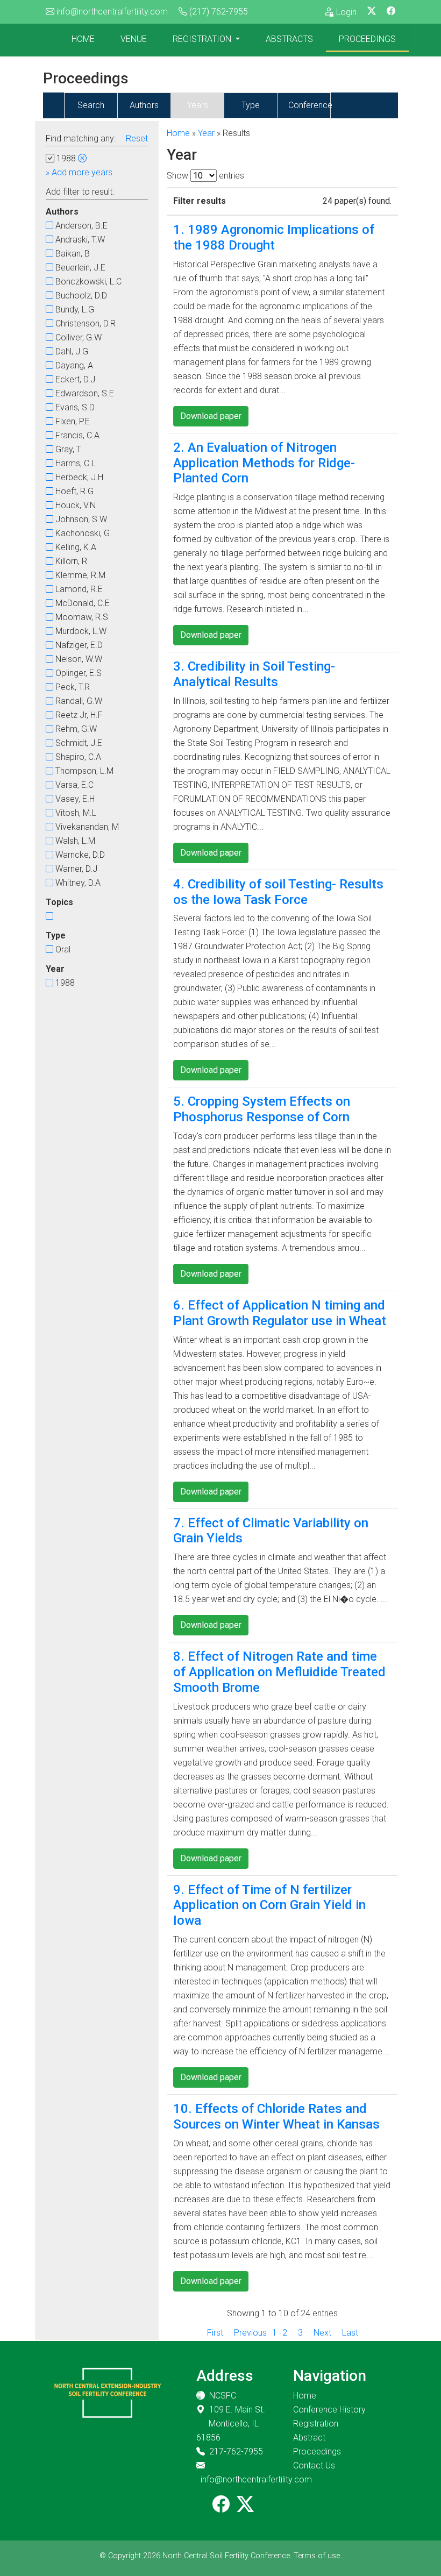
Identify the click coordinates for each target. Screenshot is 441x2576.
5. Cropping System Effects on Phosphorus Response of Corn (262, 1109)
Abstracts (289, 39)
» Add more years (79, 172)
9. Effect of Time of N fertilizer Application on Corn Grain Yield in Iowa (269, 1905)
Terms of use (317, 2556)
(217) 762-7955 (219, 12)
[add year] (49, 226)
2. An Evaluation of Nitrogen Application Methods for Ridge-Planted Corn (264, 463)
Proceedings (367, 39)
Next (322, 2333)
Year (206, 133)
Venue (134, 39)
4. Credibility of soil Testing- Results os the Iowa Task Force (278, 892)
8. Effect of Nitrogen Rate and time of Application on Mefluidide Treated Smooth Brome (279, 1672)
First (215, 2333)
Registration (203, 39)
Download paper (211, 416)
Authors (144, 105)
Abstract (309, 2438)
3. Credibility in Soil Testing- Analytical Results (254, 674)
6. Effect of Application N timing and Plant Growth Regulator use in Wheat (280, 1313)
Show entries (205, 176)
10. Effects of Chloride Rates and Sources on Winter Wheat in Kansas (276, 2116)
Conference (310, 105)
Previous (250, 2333)
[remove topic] (82, 158)
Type (251, 105)
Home (83, 39)
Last (350, 2333)
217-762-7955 (236, 2452)
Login (346, 12)
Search (91, 105)
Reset (137, 138)
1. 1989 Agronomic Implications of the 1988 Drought (274, 237)
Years (198, 105)
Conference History (329, 2410)
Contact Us (314, 2465)
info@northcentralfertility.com (112, 12)
